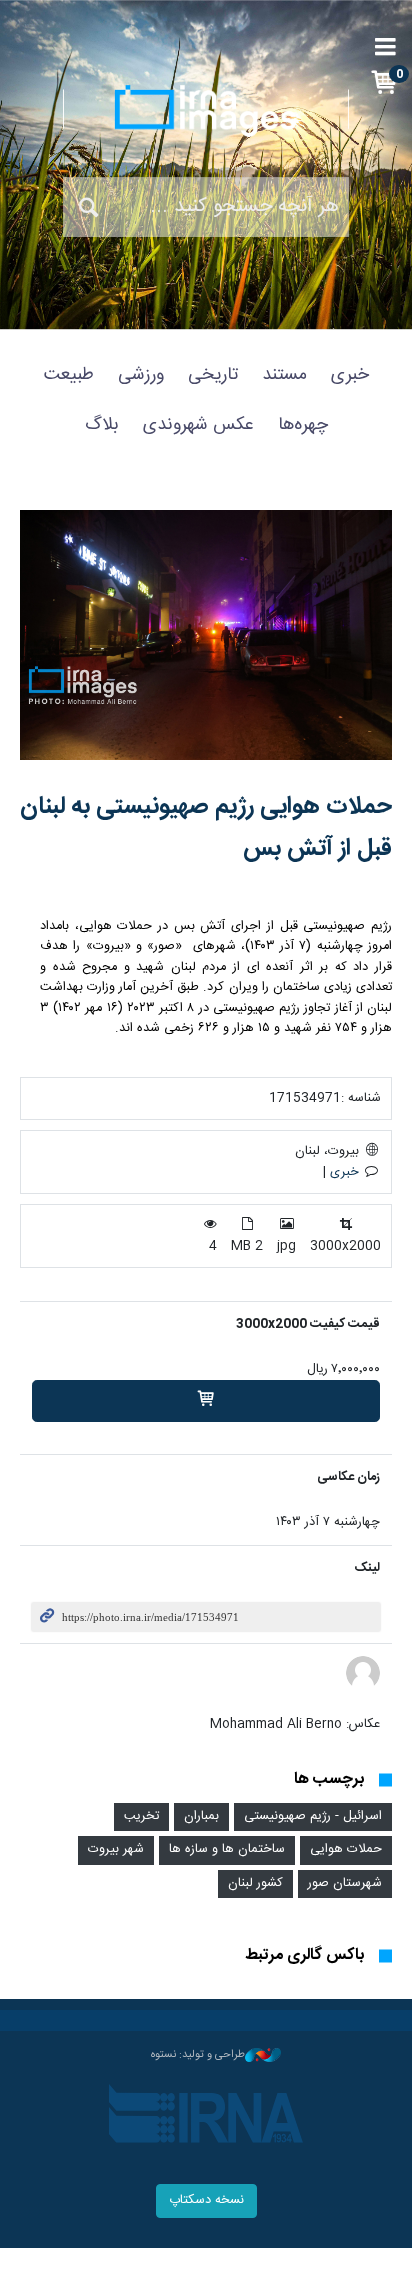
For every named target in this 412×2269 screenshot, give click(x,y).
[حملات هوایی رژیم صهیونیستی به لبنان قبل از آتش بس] (206, 635)
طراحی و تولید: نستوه (198, 2055)
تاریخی (213, 375)
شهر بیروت (116, 1849)
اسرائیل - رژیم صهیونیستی (313, 1816)
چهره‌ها (303, 425)
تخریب (141, 1816)
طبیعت (69, 375)
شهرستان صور (345, 1883)
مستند (284, 375)
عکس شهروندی (198, 425)
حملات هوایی (346, 1849)
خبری (350, 375)
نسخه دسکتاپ (206, 2200)
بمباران (201, 1816)
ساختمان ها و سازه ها (227, 1849)
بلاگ (102, 425)
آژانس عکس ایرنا (206, 110)
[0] (206, 1401)
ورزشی (141, 375)
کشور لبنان (255, 1883)
